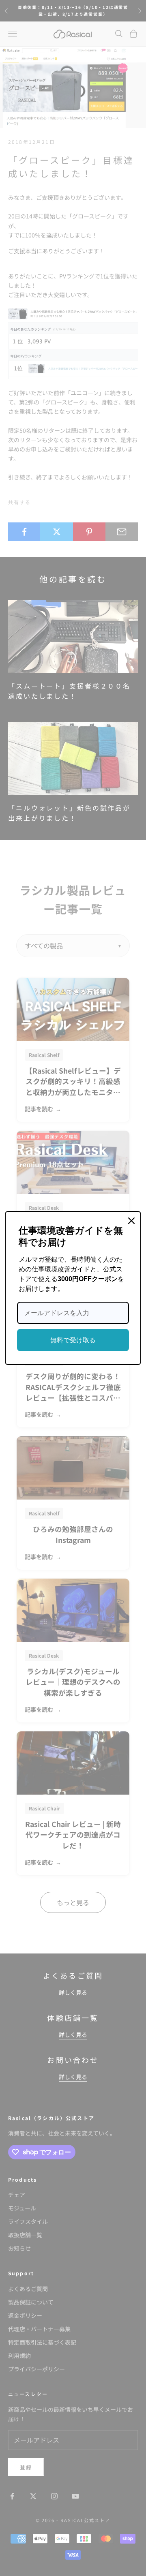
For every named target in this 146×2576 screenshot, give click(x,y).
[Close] (131, 1221)
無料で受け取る (73, 1340)
